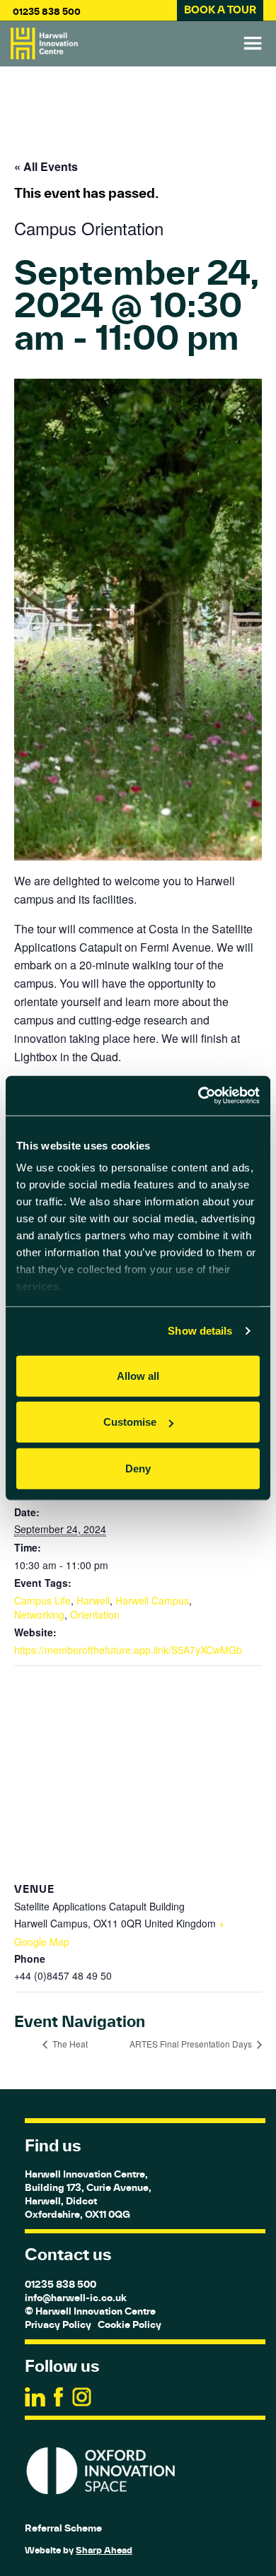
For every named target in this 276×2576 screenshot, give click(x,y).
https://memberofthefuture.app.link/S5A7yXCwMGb (128, 1650)
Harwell (93, 1600)
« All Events (46, 166)
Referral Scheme (63, 2528)
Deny (138, 1468)
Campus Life (42, 1600)
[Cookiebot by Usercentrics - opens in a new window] (199, 1096)
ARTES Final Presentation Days (192, 2044)
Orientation (95, 1614)
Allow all (138, 1375)
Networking (39, 1614)
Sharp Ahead (104, 2550)
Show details (200, 1331)
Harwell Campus (152, 1600)
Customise (130, 1422)
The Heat (69, 2044)
